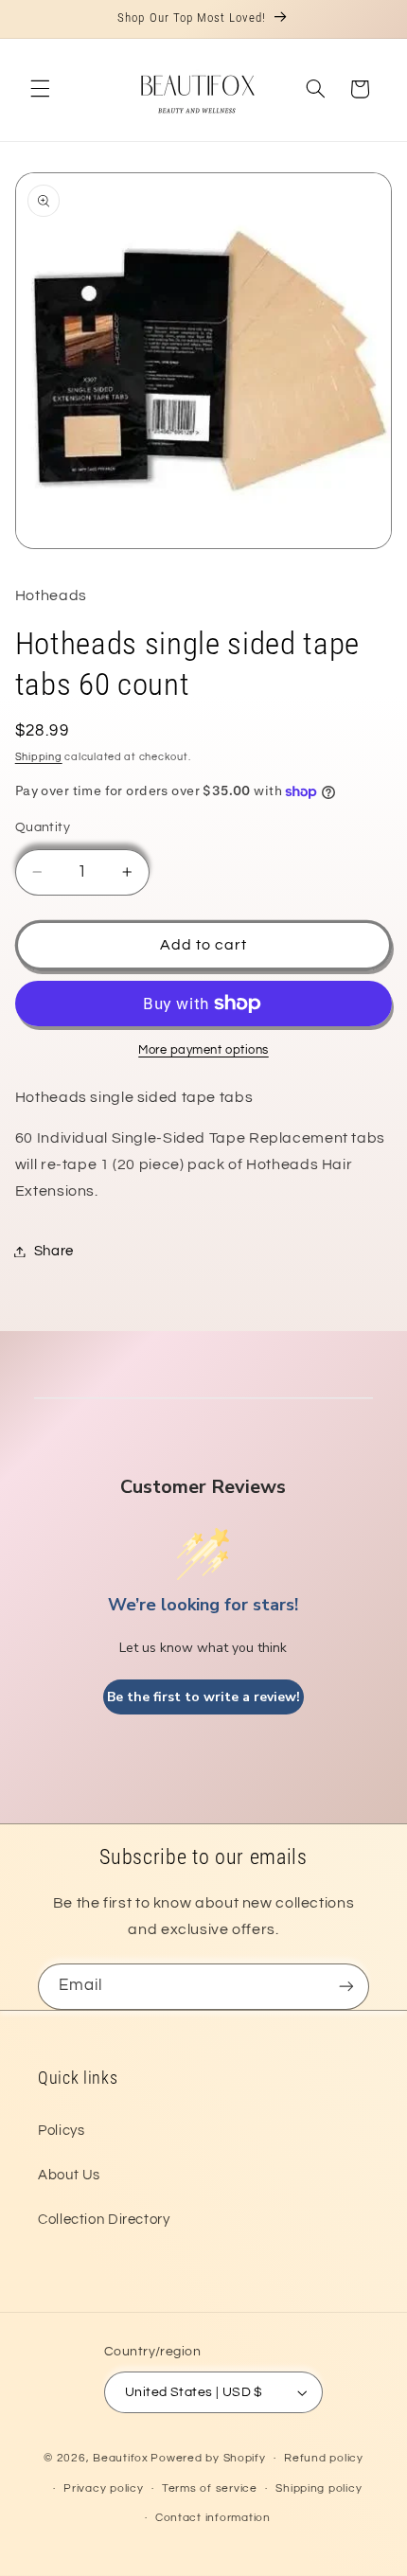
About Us (69, 2175)
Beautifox (121, 2458)
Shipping (39, 757)
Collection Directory (104, 2220)
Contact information (213, 2518)
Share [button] (54, 1251)
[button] (40, 89)
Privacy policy (103, 2488)
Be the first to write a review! (203, 1697)
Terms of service (210, 2488)
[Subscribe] (346, 1987)
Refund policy (324, 2458)
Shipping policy (319, 2488)
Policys (61, 2131)
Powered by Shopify (208, 2458)
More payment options (203, 1050)
